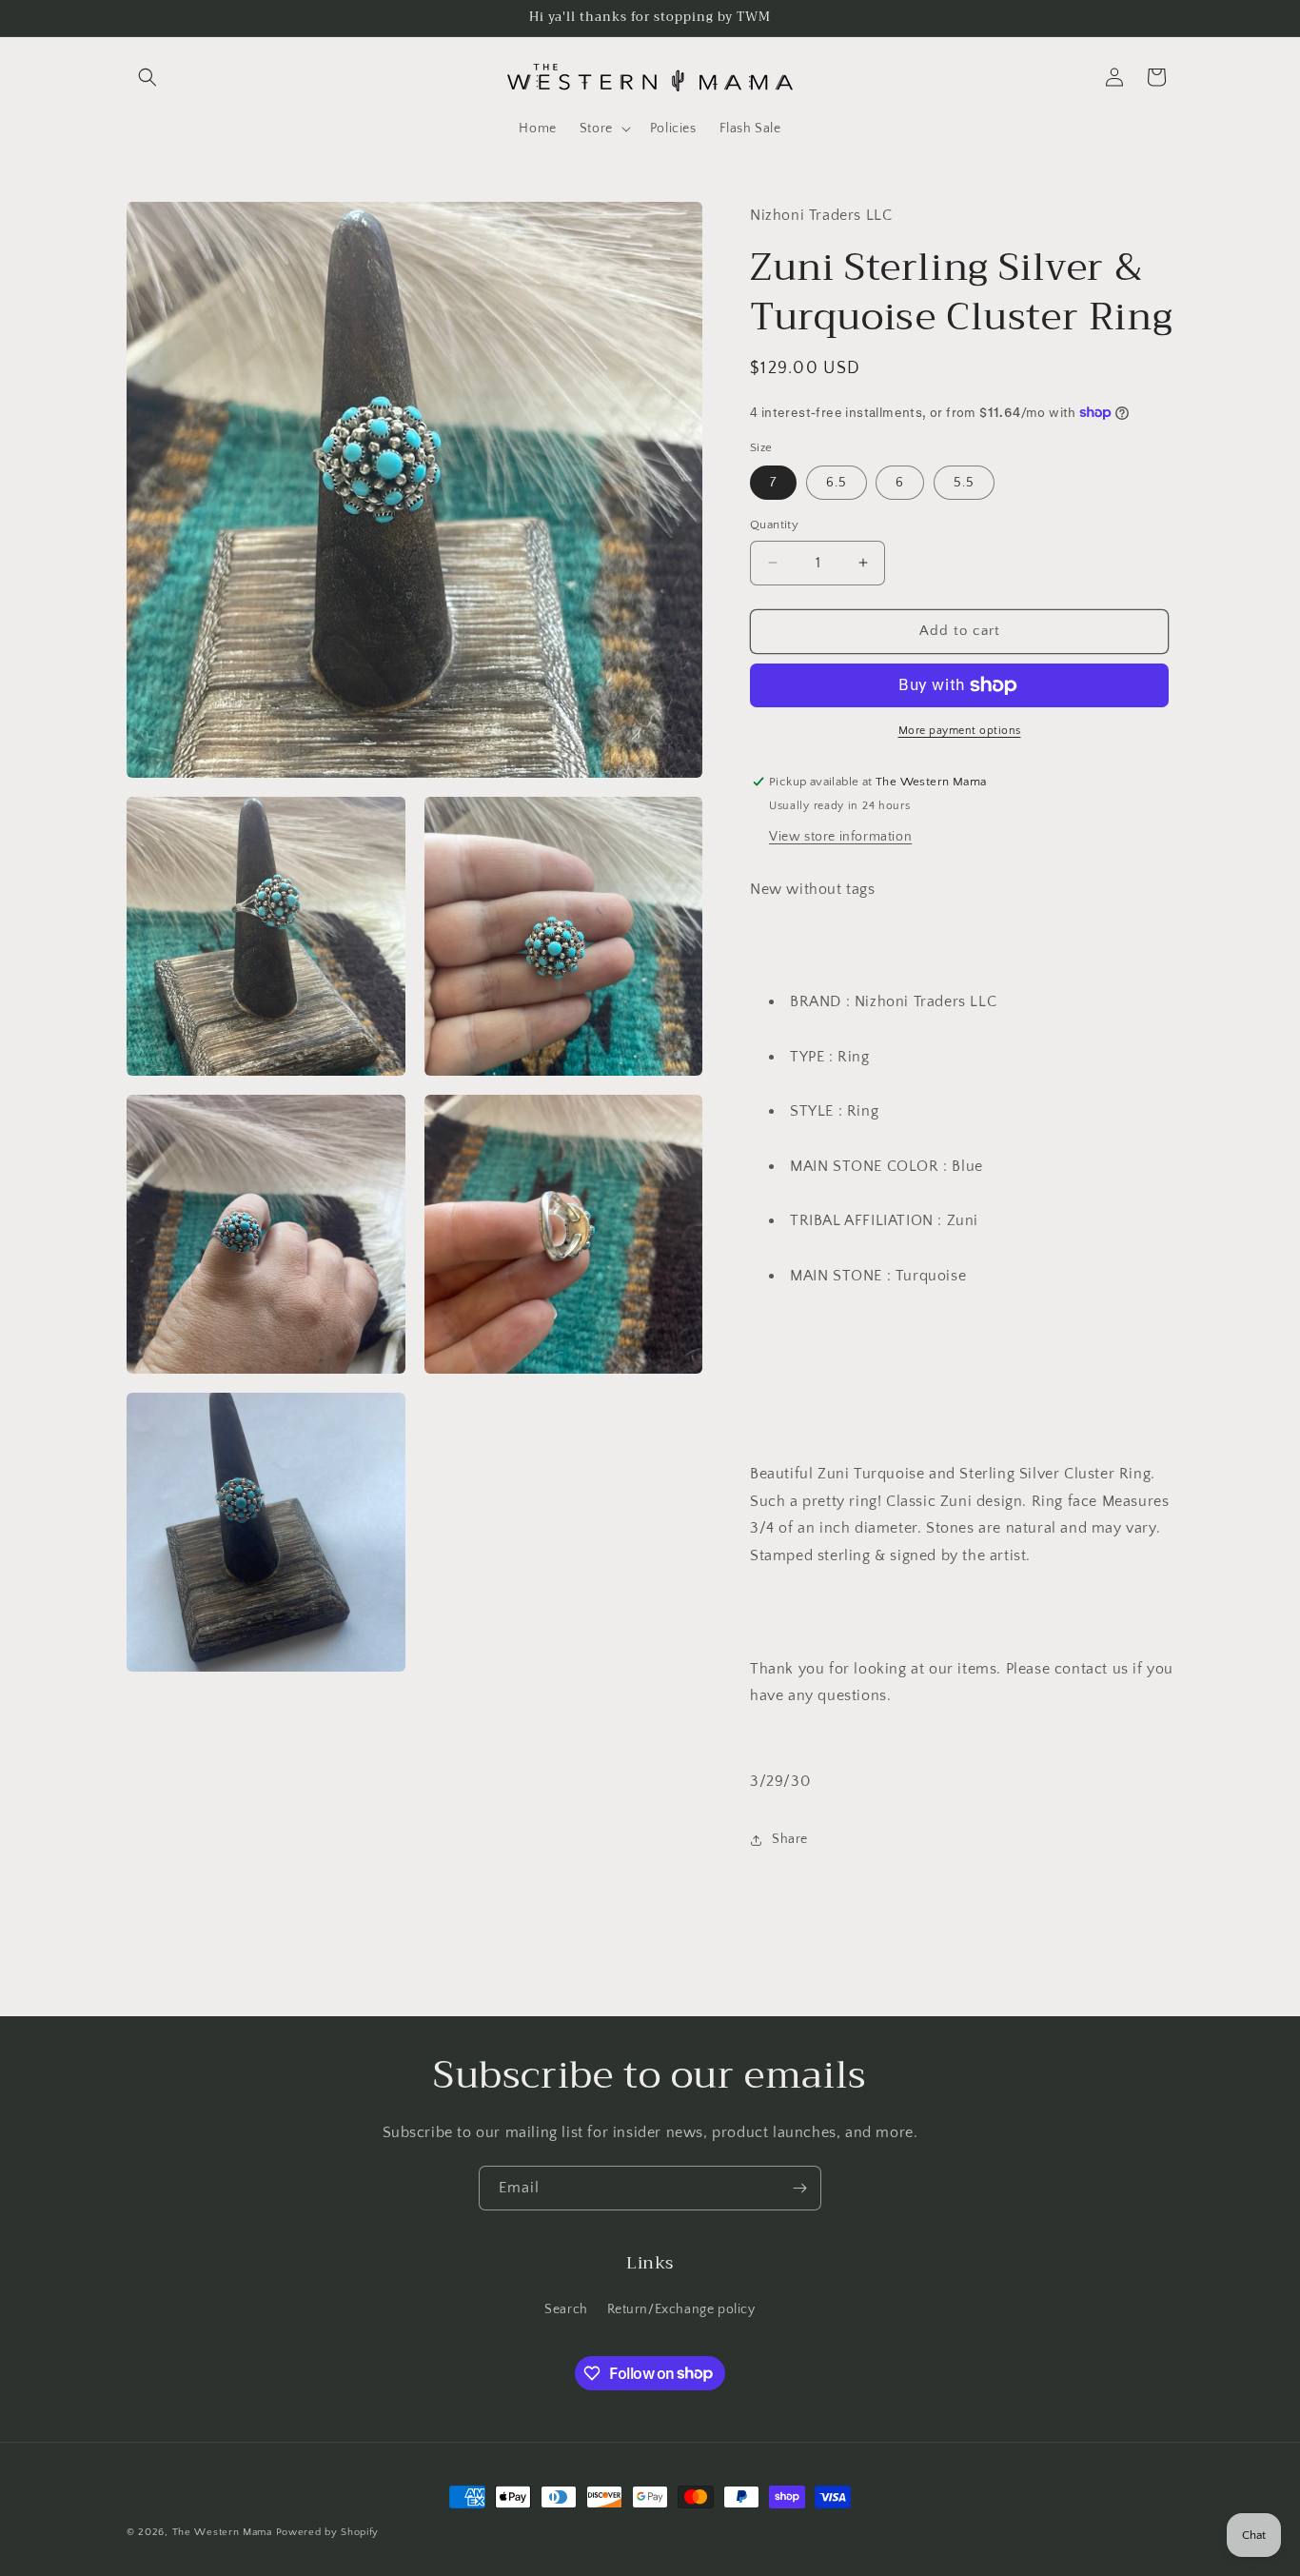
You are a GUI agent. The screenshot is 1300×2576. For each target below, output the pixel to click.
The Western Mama (222, 2532)
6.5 (837, 483)
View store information (840, 837)
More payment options (960, 731)
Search (566, 2309)
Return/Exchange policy (681, 2309)
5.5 (964, 483)
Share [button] (790, 1839)
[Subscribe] (799, 2188)
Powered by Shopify (328, 2532)
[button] (148, 77)
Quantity (774, 525)
